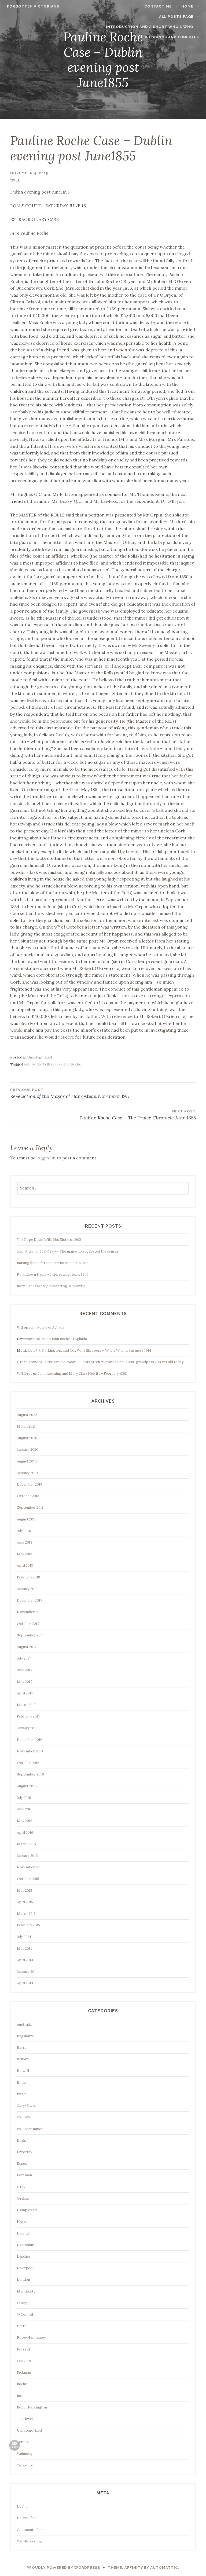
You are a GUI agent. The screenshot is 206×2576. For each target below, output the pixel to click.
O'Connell (25, 2314)
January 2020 (28, 1449)
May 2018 (25, 1554)
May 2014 (25, 1949)
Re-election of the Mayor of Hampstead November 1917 (70, 1094)
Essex (22, 2164)
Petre (22, 2326)
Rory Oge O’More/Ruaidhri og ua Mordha (51, 1286)
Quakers (24, 2361)
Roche (22, 2384)
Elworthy (25, 2152)
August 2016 (27, 1786)
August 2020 (27, 1438)
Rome (22, 2396)
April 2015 (25, 1902)
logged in (46, 1158)
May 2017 (25, 1682)
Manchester (27, 2291)
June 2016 (25, 1809)
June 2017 (25, 1670)
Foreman (24, 2175)
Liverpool (25, 2268)
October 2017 (28, 1624)
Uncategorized (40, 1057)
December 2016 (30, 1740)
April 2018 (25, 1565)
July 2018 (24, 1531)
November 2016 (30, 1751)
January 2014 (27, 1972)
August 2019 (27, 1461)
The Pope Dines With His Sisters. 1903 (49, 1240)
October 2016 (28, 1763)
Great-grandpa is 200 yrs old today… (155, 1362)
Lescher (24, 2256)
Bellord (23, 2059)
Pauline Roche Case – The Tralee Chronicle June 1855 (137, 1115)
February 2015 (28, 1925)
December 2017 (30, 1600)
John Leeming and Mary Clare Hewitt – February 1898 (82, 1373)
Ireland (23, 2233)
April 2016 (25, 1833)
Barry (22, 2048)
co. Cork (24, 2117)
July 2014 (24, 1937)
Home (187, 6)
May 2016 (25, 1821)
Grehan (23, 2198)
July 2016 (24, 1798)
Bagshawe (25, 2036)
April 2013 (25, 1983)
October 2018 (28, 1496)
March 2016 (26, 1844)
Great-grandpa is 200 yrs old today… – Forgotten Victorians (68, 1362)
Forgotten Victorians (33, 6)
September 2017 (30, 1635)
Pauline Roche (70, 1064)
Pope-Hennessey (31, 2337)
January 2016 (27, 1856)
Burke (22, 2094)
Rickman (24, 2372)
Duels (21, 2140)
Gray (21, 2187)
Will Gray (25, 1373)
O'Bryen (24, 2303)
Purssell (23, 2349)
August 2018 (27, 1519)
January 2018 (27, 1589)
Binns (22, 2082)
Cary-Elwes (27, 2106)
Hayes (22, 2222)
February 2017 (28, 1716)
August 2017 (27, 1647)
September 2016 (30, 1774)
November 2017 (30, 1612)
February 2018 (28, 1577)
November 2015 (30, 1867)
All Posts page (176, 17)
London (23, 2280)
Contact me (158, 6)
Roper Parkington (32, 2407)
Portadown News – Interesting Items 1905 (53, 1274)
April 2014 (25, 1960)
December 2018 (30, 1484)
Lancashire (26, 2245)
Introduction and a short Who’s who (150, 27)
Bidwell (23, 2071)
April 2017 (25, 1693)
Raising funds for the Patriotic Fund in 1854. (53, 1263)
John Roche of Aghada (47, 1327)
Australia (24, 2024)
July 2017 (24, 1658)
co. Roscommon (30, 2129)
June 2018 (25, 1542)
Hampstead (27, 2210)
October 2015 (28, 1879)
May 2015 (25, 1891)
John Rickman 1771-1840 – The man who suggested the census (68, 1251)
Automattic (164, 2568)
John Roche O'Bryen (40, 1064)
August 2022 (27, 1415)
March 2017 (26, 1705)
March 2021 (26, 1426)
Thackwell (25, 2419)
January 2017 (27, 1728)
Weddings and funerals (172, 37)
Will (15, 180)
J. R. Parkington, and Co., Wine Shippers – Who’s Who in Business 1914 (93, 1350)
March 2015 (26, 1914)
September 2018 (30, 1507)
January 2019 (27, 1473)
